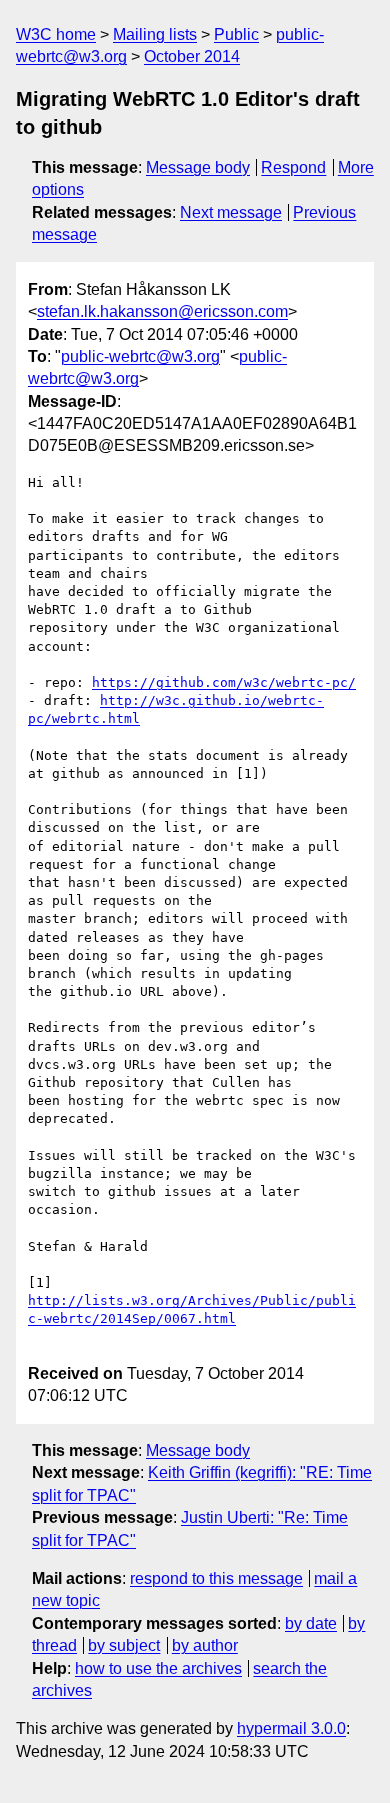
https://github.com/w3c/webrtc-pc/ (224, 682)
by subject (124, 1645)
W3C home (56, 34)
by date (311, 1623)
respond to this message (216, 1578)
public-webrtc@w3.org (140, 356)
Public (236, 34)
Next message (231, 212)
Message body (198, 167)
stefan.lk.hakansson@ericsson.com (162, 311)
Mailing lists (155, 34)
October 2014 (192, 56)
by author (205, 1645)
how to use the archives (158, 1668)
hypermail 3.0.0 (291, 1728)
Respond (293, 167)
